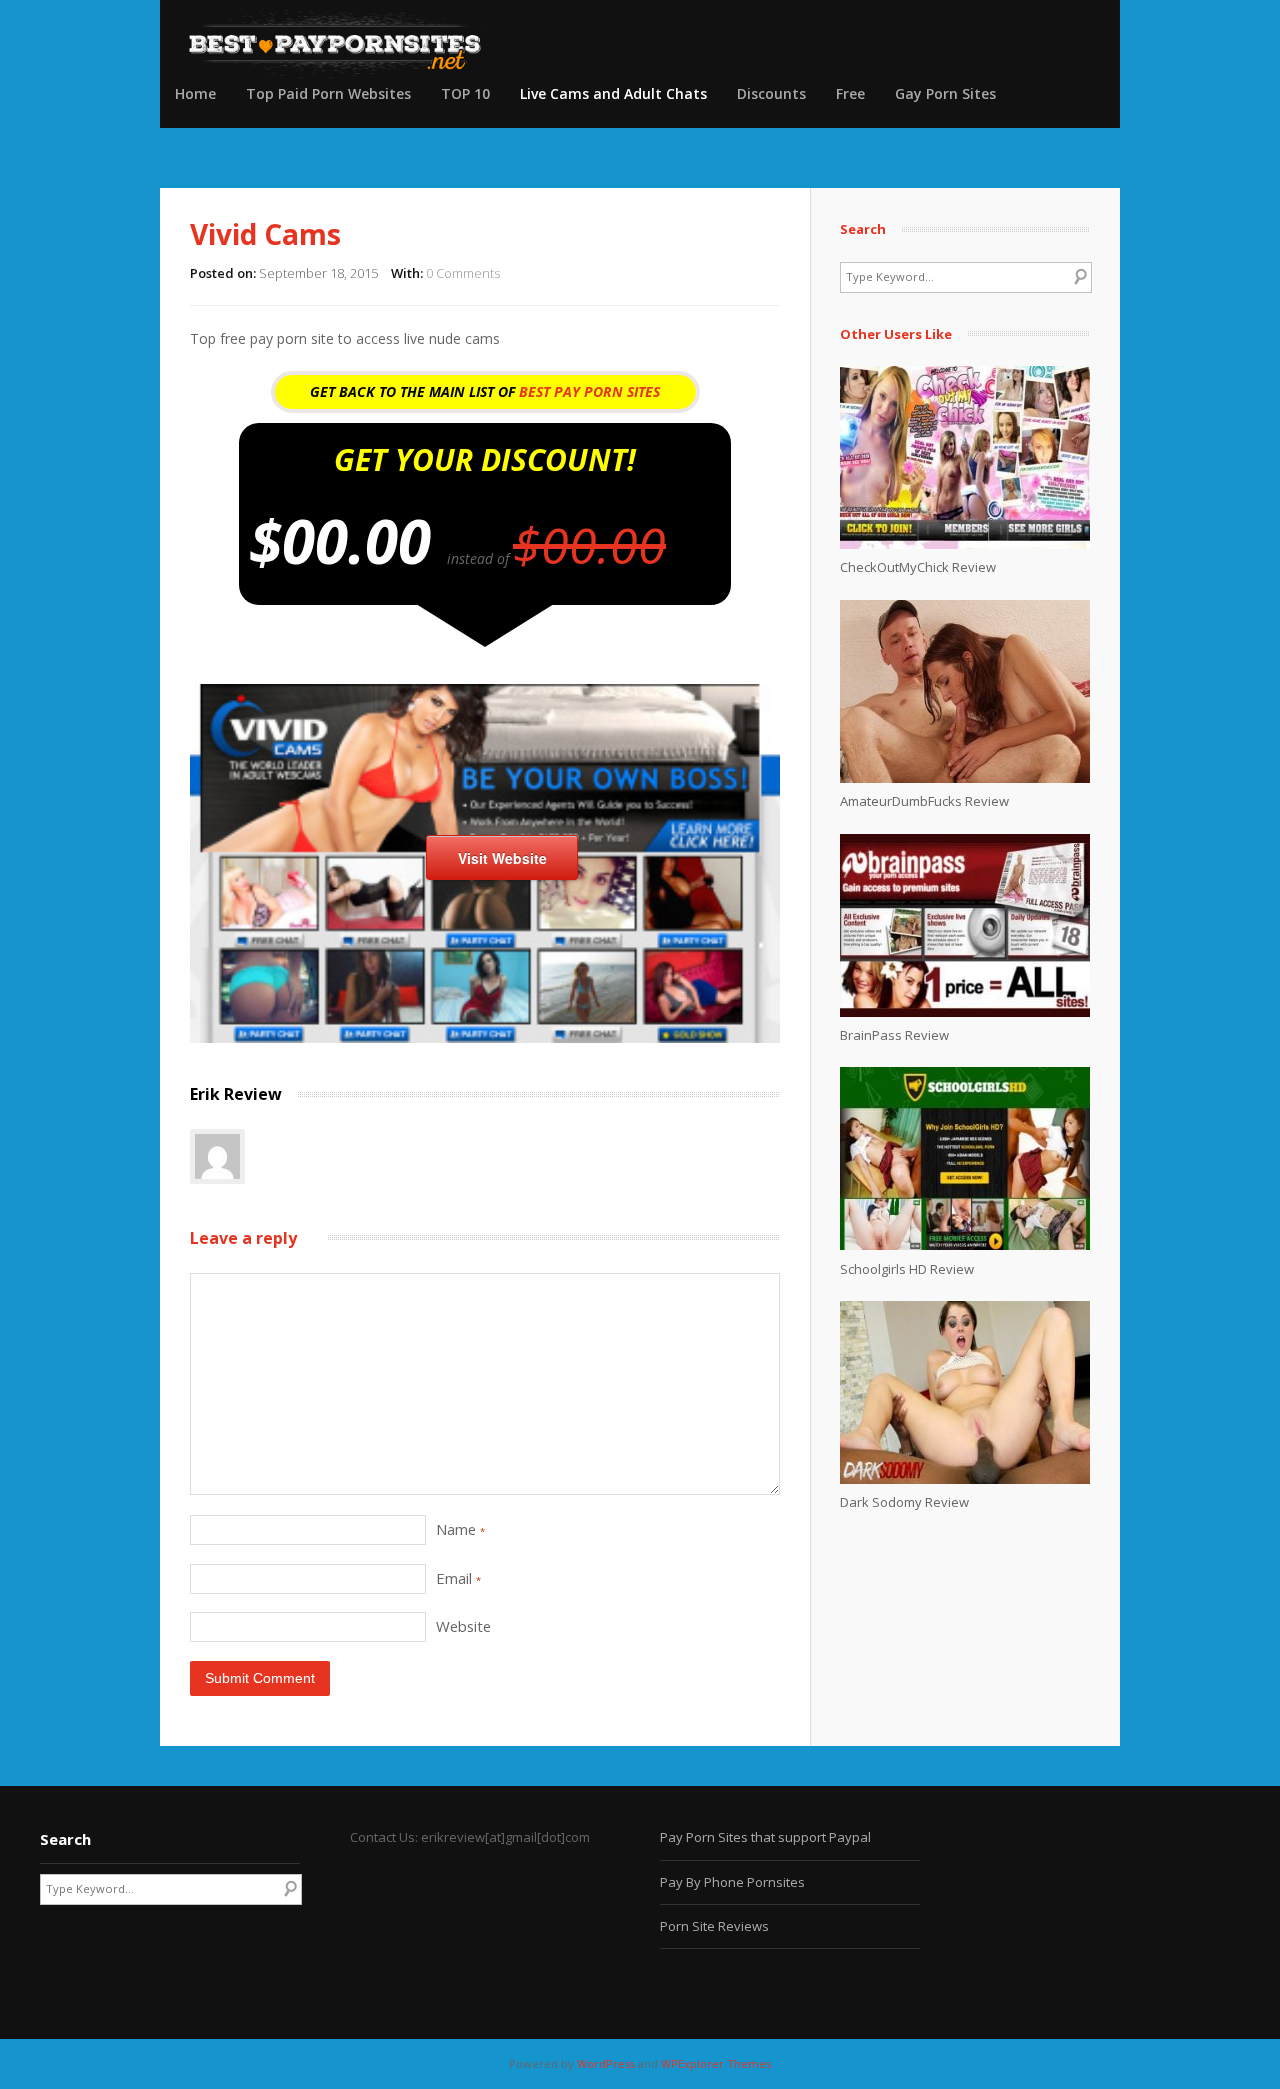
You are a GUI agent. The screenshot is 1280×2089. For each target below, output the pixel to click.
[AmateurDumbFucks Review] (965, 778)
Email (458, 1578)
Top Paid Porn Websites (328, 93)
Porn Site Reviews (714, 1926)
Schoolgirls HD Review (907, 1269)
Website (463, 1626)
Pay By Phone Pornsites (732, 1882)
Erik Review (236, 1094)
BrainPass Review (894, 1035)
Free (850, 93)
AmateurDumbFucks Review (924, 801)
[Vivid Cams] (485, 1037)
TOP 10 (465, 93)
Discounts (771, 93)
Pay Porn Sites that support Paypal (765, 1837)
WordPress (606, 2063)
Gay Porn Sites (945, 93)
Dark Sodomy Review (904, 1502)
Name (460, 1529)
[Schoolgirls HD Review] (965, 1245)
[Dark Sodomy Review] (965, 1479)
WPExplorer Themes (716, 2063)
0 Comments (463, 273)
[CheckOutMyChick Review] (965, 544)
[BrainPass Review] (965, 1012)
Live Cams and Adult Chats (613, 93)
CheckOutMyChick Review (918, 567)
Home (195, 93)
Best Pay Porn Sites (589, 391)
